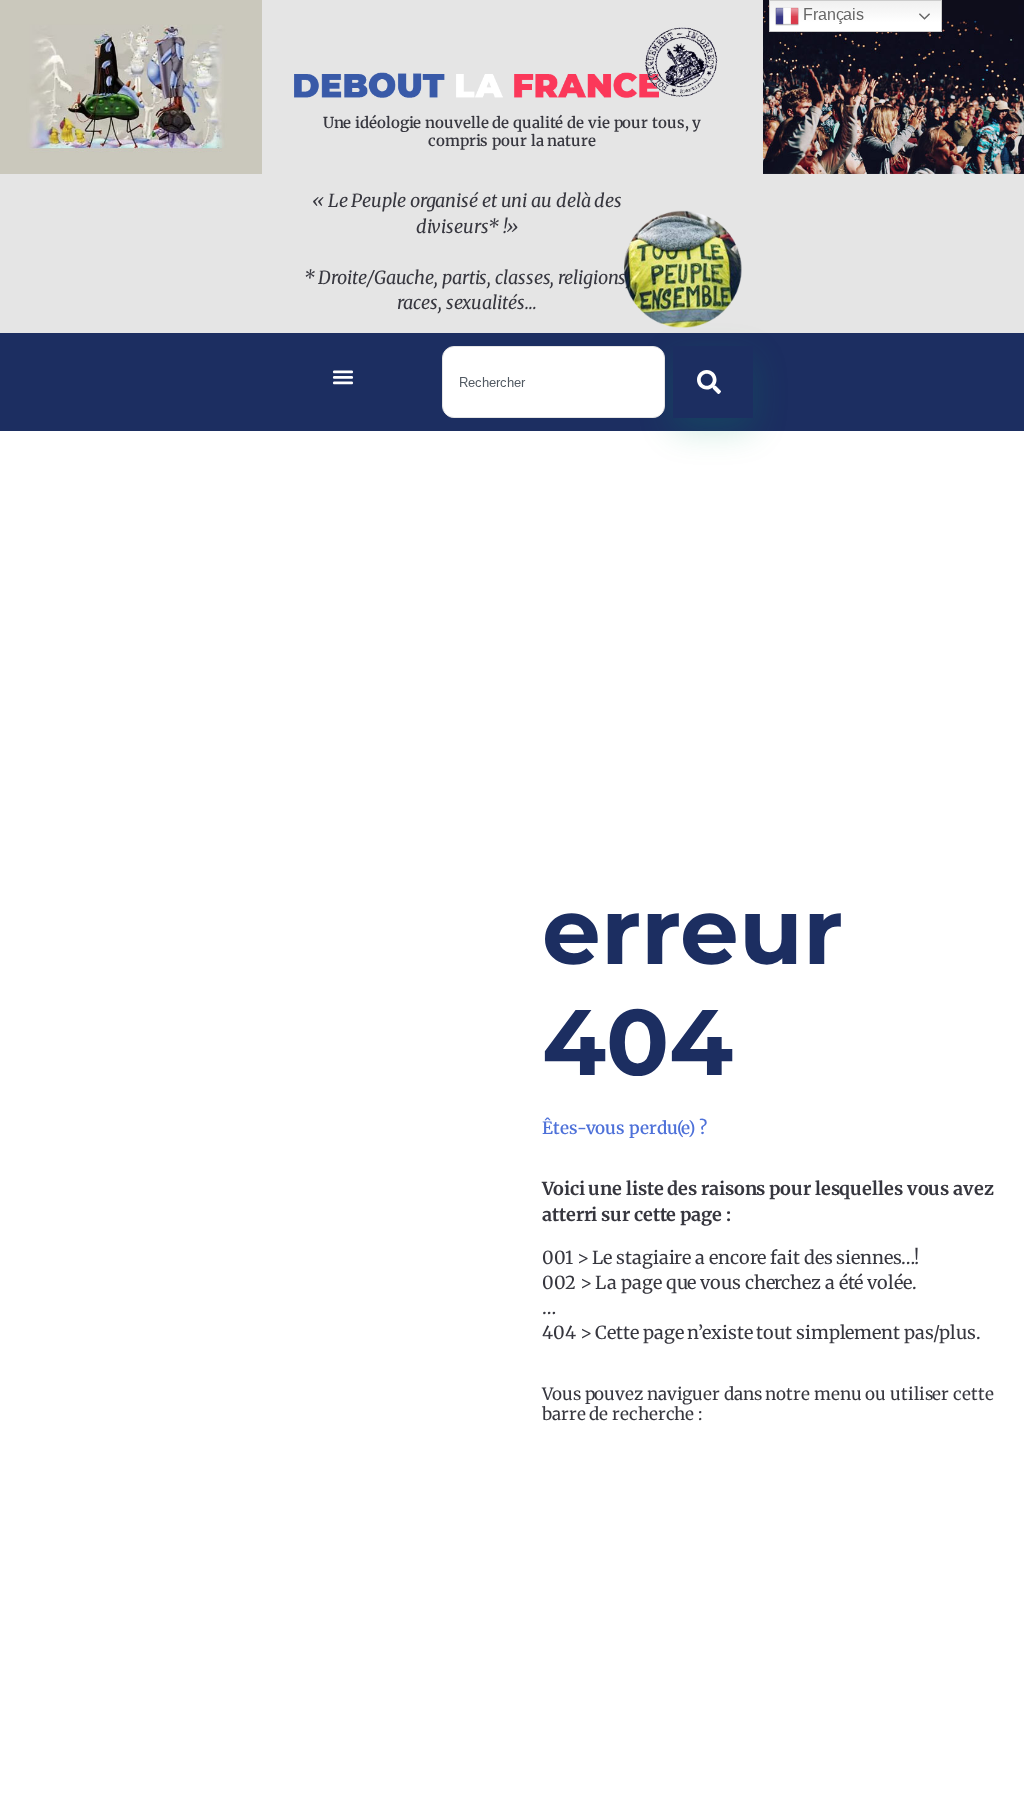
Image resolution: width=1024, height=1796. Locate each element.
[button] (343, 377)
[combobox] (553, 382)
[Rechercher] (713, 382)
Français (831, 14)
